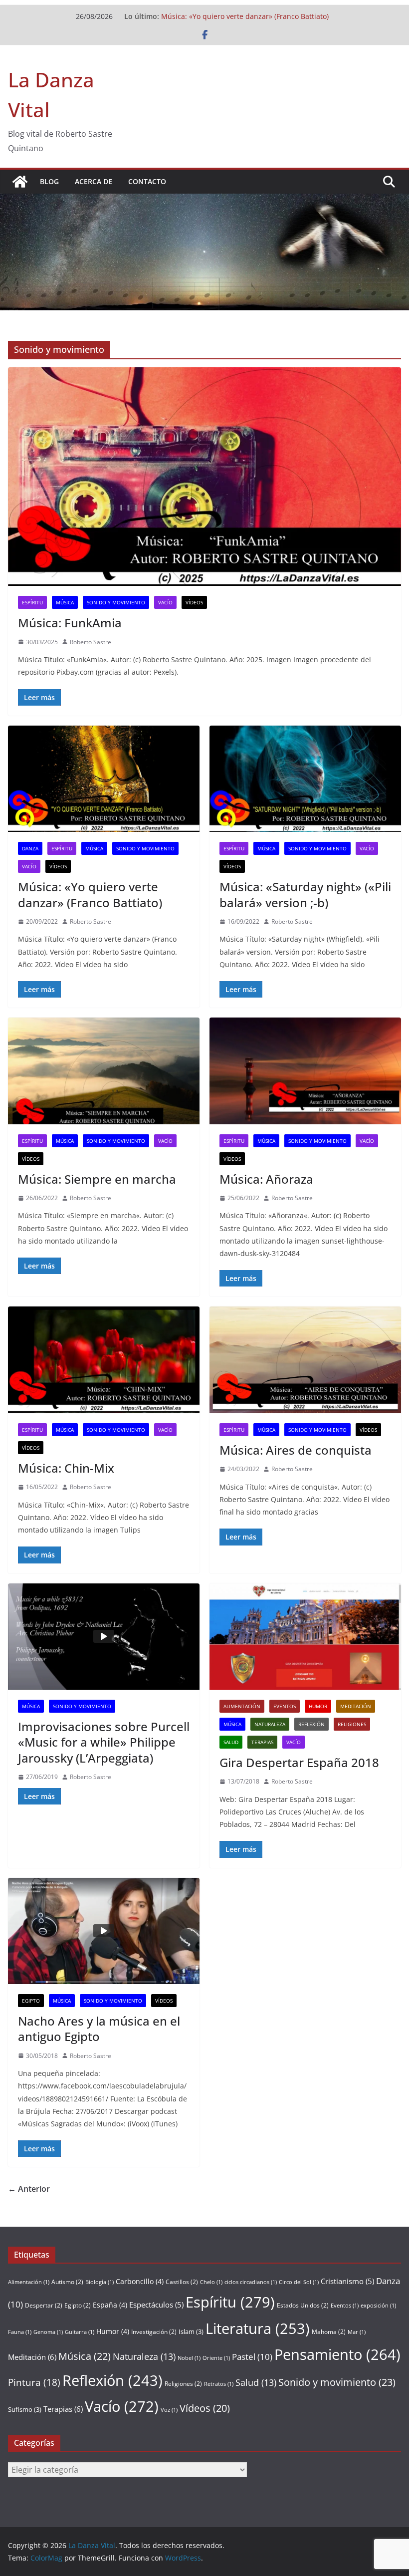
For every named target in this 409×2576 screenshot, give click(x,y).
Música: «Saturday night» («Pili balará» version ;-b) (305, 894)
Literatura (258, 2328)
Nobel (189, 2358)
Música (65, 602)
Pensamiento (337, 2354)
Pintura (34, 2382)
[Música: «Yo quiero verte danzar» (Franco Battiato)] (104, 779)
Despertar (44, 2305)
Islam (191, 2331)
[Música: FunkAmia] (204, 477)
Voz (169, 2410)
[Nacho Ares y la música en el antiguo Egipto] (104, 1931)
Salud (231, 1742)
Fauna (20, 2332)
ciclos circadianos (251, 2282)
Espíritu (32, 602)
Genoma (48, 2332)
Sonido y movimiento (116, 602)
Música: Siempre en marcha (97, 1179)
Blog (49, 181)
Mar (357, 2332)
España (110, 2305)
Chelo (211, 2282)
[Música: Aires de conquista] (305, 1360)
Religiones (352, 1724)
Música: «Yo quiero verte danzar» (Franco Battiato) (245, 16)
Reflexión (311, 1724)
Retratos (219, 2384)
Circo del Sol (299, 2282)
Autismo (67, 2282)
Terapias (262, 1742)
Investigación (154, 2332)
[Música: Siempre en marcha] (104, 1071)
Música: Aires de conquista (296, 1450)
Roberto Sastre (91, 642)
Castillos (182, 2282)
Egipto (31, 2001)
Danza (30, 848)
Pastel (252, 2357)
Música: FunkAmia (70, 623)
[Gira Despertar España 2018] (305, 1637)
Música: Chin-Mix (66, 1468)
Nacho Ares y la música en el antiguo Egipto (99, 2029)
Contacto (147, 181)
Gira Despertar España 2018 (299, 1762)
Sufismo (25, 2409)
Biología (100, 2282)
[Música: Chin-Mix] (104, 1360)
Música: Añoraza (266, 1179)
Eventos (285, 1706)
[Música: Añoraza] (305, 1071)
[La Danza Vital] (20, 182)
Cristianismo (347, 2281)
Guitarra (80, 2332)
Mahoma (329, 2332)
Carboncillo (140, 2281)
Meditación (356, 1706)
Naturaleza (270, 1724)
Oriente (216, 2358)
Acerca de (94, 181)
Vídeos (194, 602)
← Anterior (29, 2189)
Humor (318, 1706)
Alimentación (242, 1706)
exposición (378, 2306)
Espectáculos (156, 2305)
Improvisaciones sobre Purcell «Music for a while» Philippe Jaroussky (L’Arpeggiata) (104, 1742)
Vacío (165, 602)
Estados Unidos (303, 2305)
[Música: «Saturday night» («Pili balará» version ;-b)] (305, 779)
